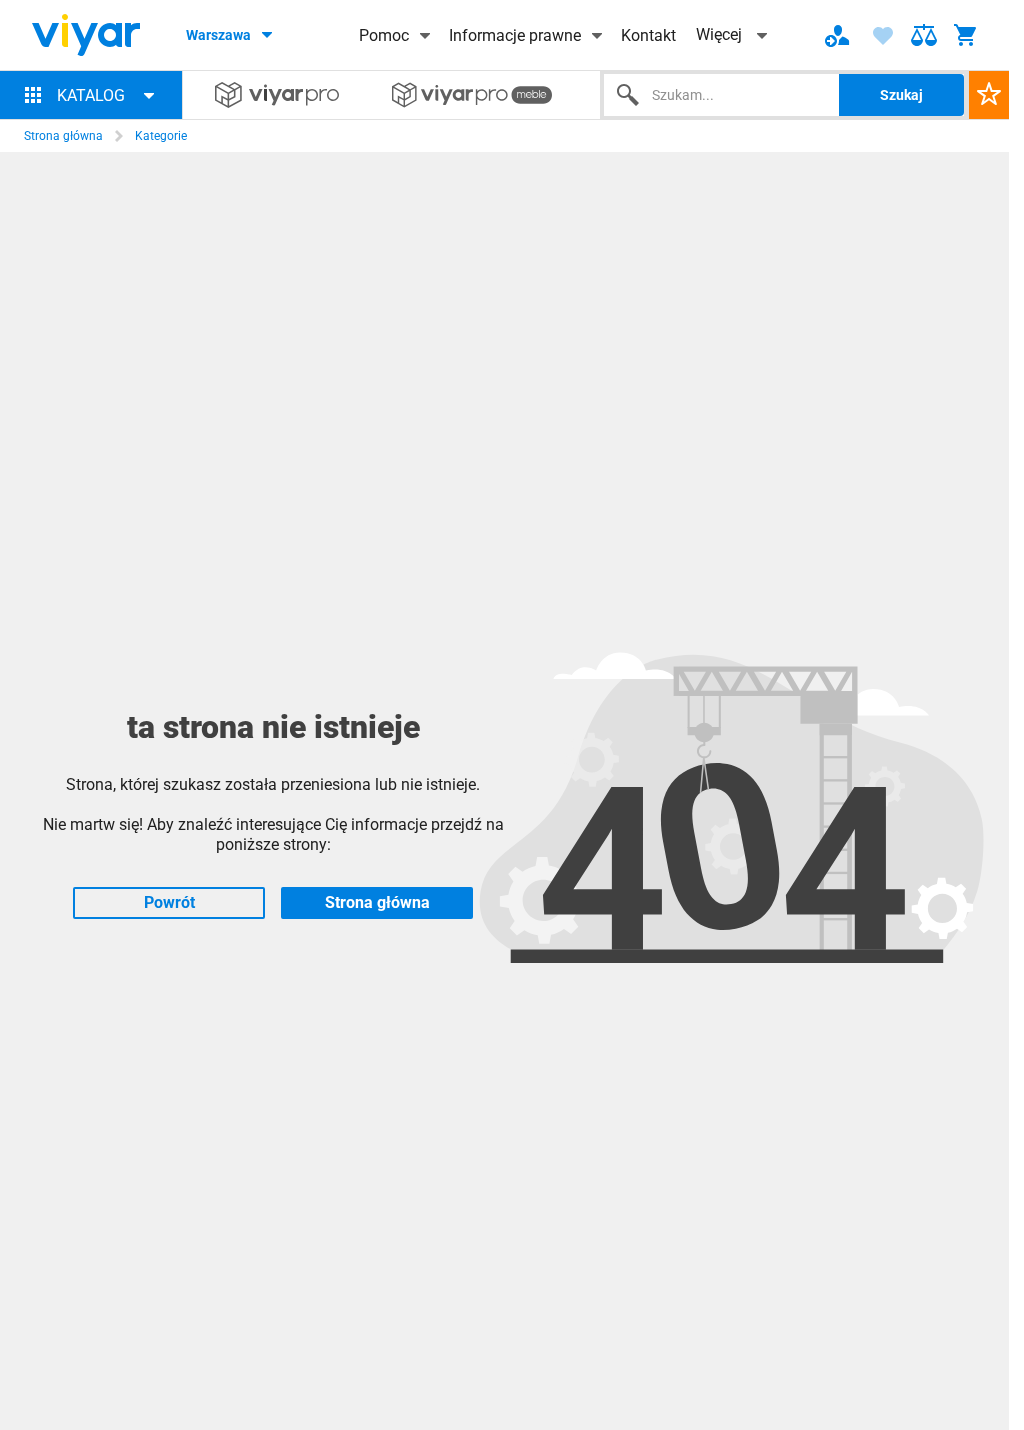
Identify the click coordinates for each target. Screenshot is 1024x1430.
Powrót (169, 902)
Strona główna (63, 136)
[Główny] (86, 35)
